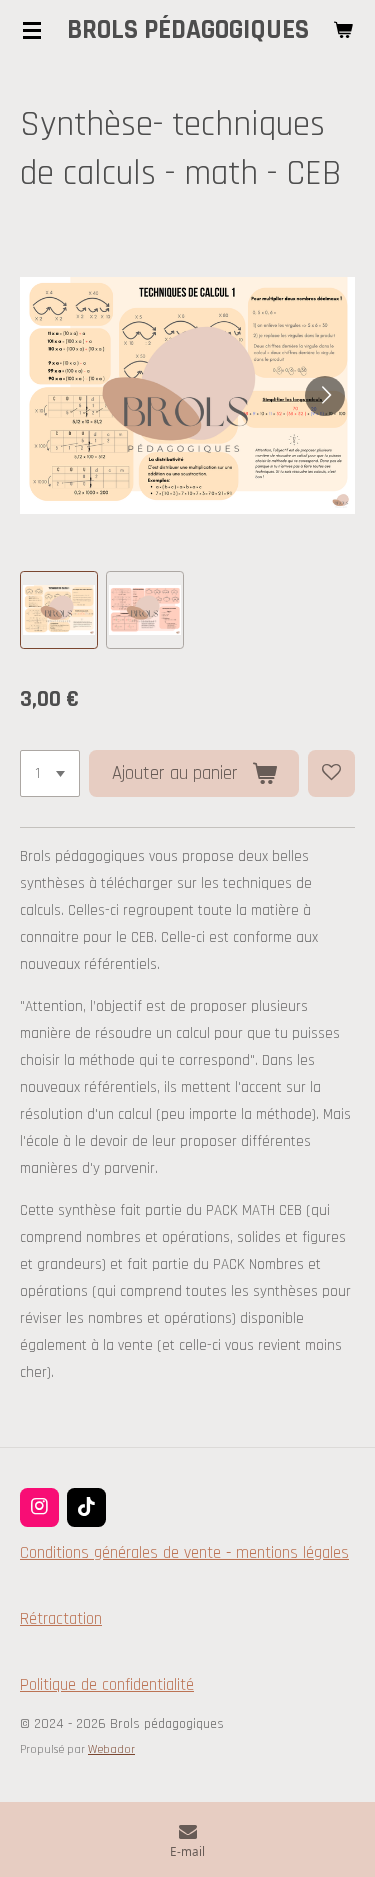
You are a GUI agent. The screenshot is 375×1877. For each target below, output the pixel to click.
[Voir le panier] (343, 30)
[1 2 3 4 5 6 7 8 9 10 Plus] (50, 773)
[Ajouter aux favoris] (331, 773)
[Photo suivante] (325, 396)
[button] (59, 610)
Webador (111, 1749)
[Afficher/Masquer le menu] (32, 30)
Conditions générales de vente (120, 1553)
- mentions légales (285, 1553)
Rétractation (61, 1619)
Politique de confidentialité (107, 1685)
